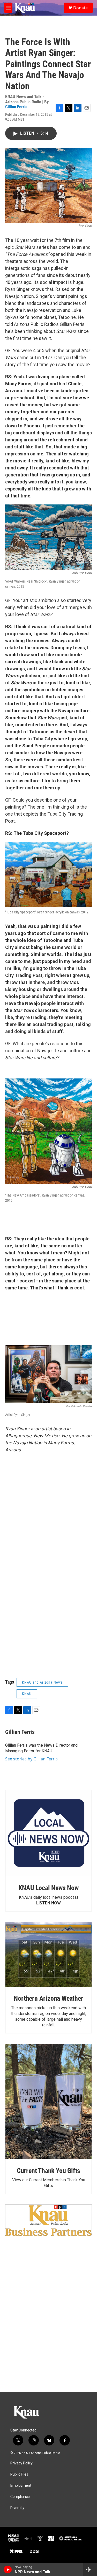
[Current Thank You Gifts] (48, 2102)
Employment (21, 2486)
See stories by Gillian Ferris (31, 1759)
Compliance (20, 2497)
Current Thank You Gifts (48, 2171)
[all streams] (90, 2570)
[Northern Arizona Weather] (48, 1955)
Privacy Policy (21, 2463)
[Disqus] (48, 2322)
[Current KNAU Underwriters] (48, 2220)
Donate (80, 8)
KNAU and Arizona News (42, 1682)
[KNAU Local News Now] (48, 1833)
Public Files (19, 2474)
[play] (8, 2570)
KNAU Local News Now (48, 1888)
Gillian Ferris (16, 107)
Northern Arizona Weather (48, 1998)
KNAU (27, 1694)
